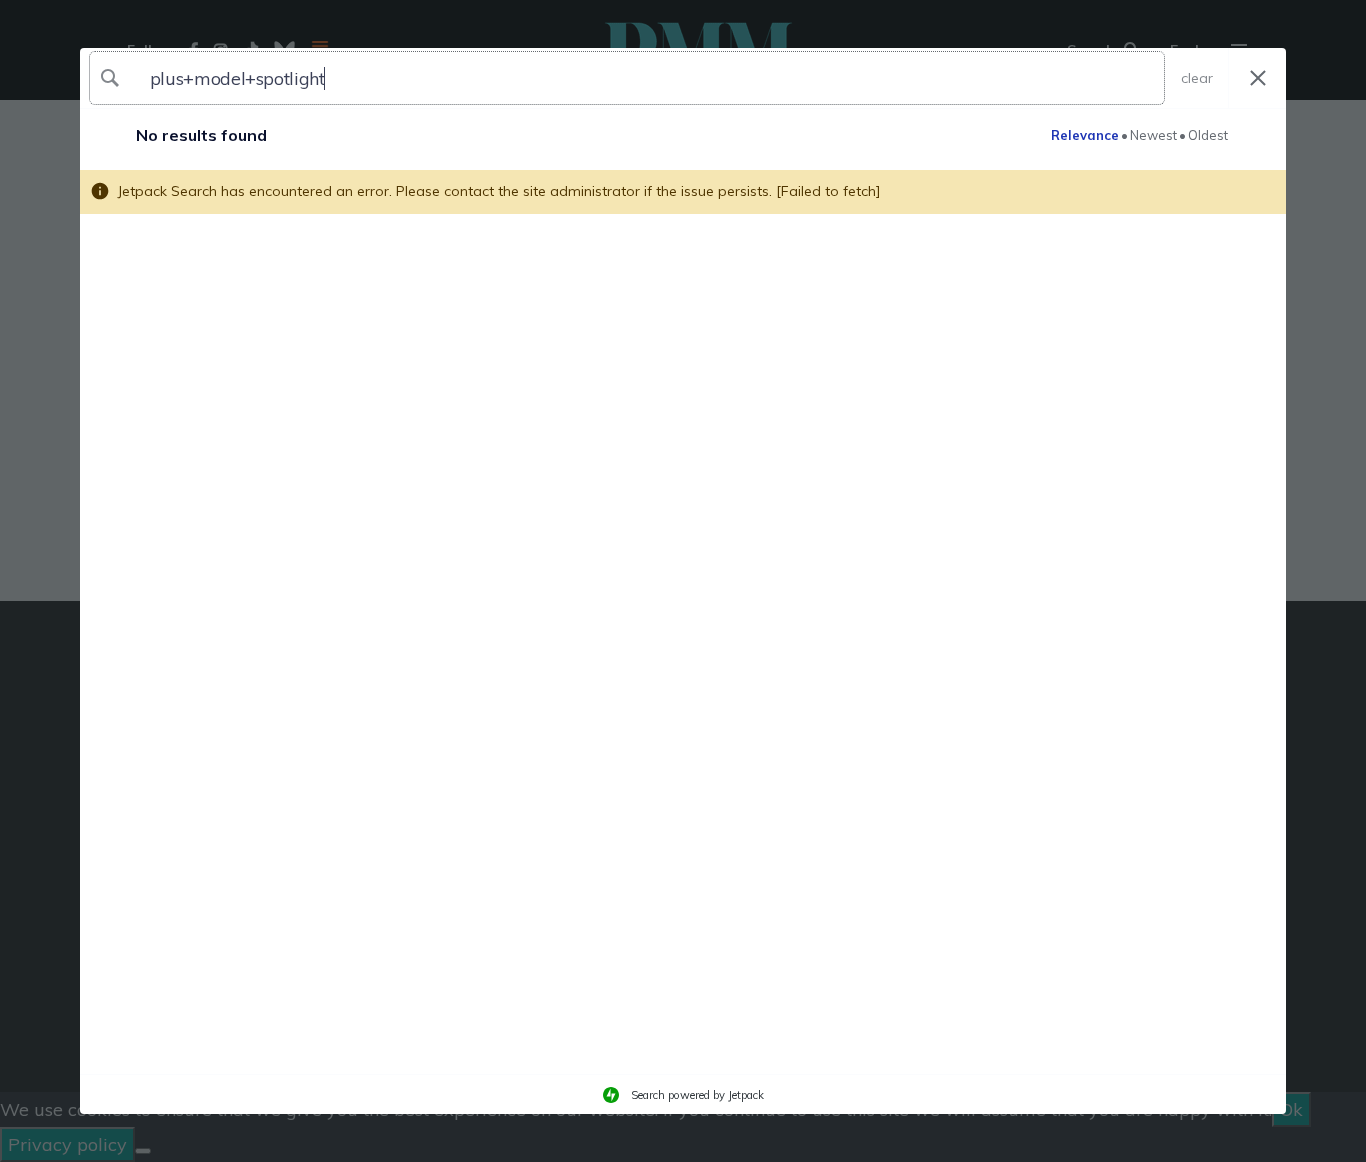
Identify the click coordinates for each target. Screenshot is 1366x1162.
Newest (1153, 135)
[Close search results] (1257, 78)
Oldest (1208, 135)
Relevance (1085, 135)
